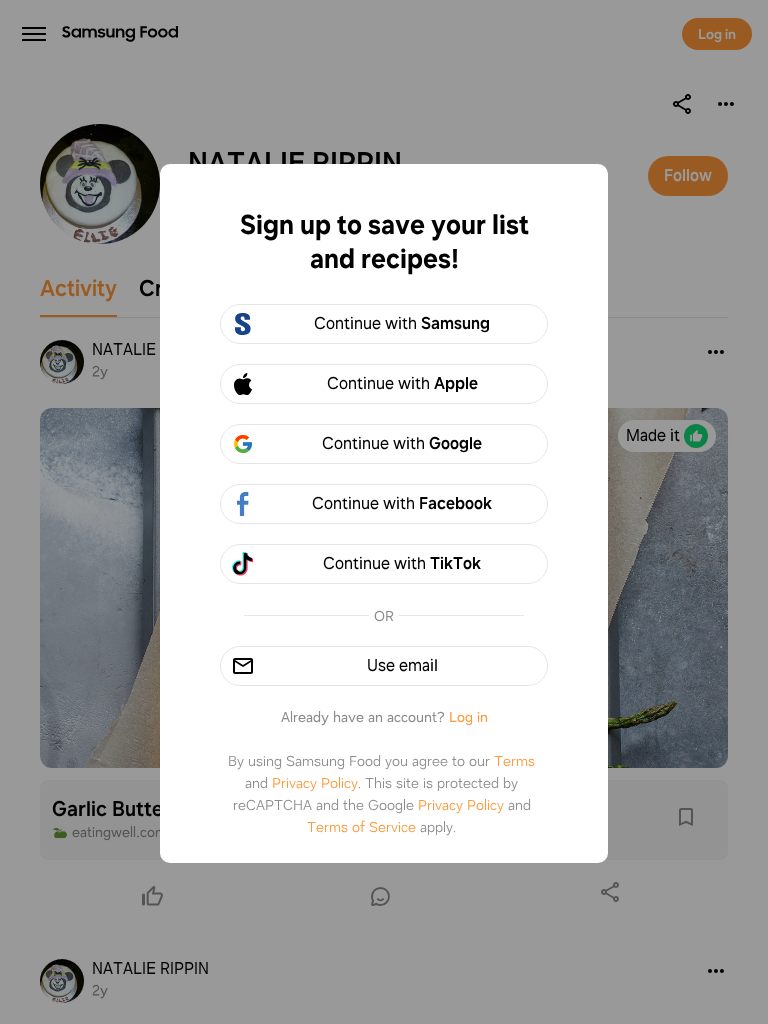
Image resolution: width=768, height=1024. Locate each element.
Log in (468, 717)
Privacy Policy (315, 783)
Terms (514, 761)
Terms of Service (361, 827)
